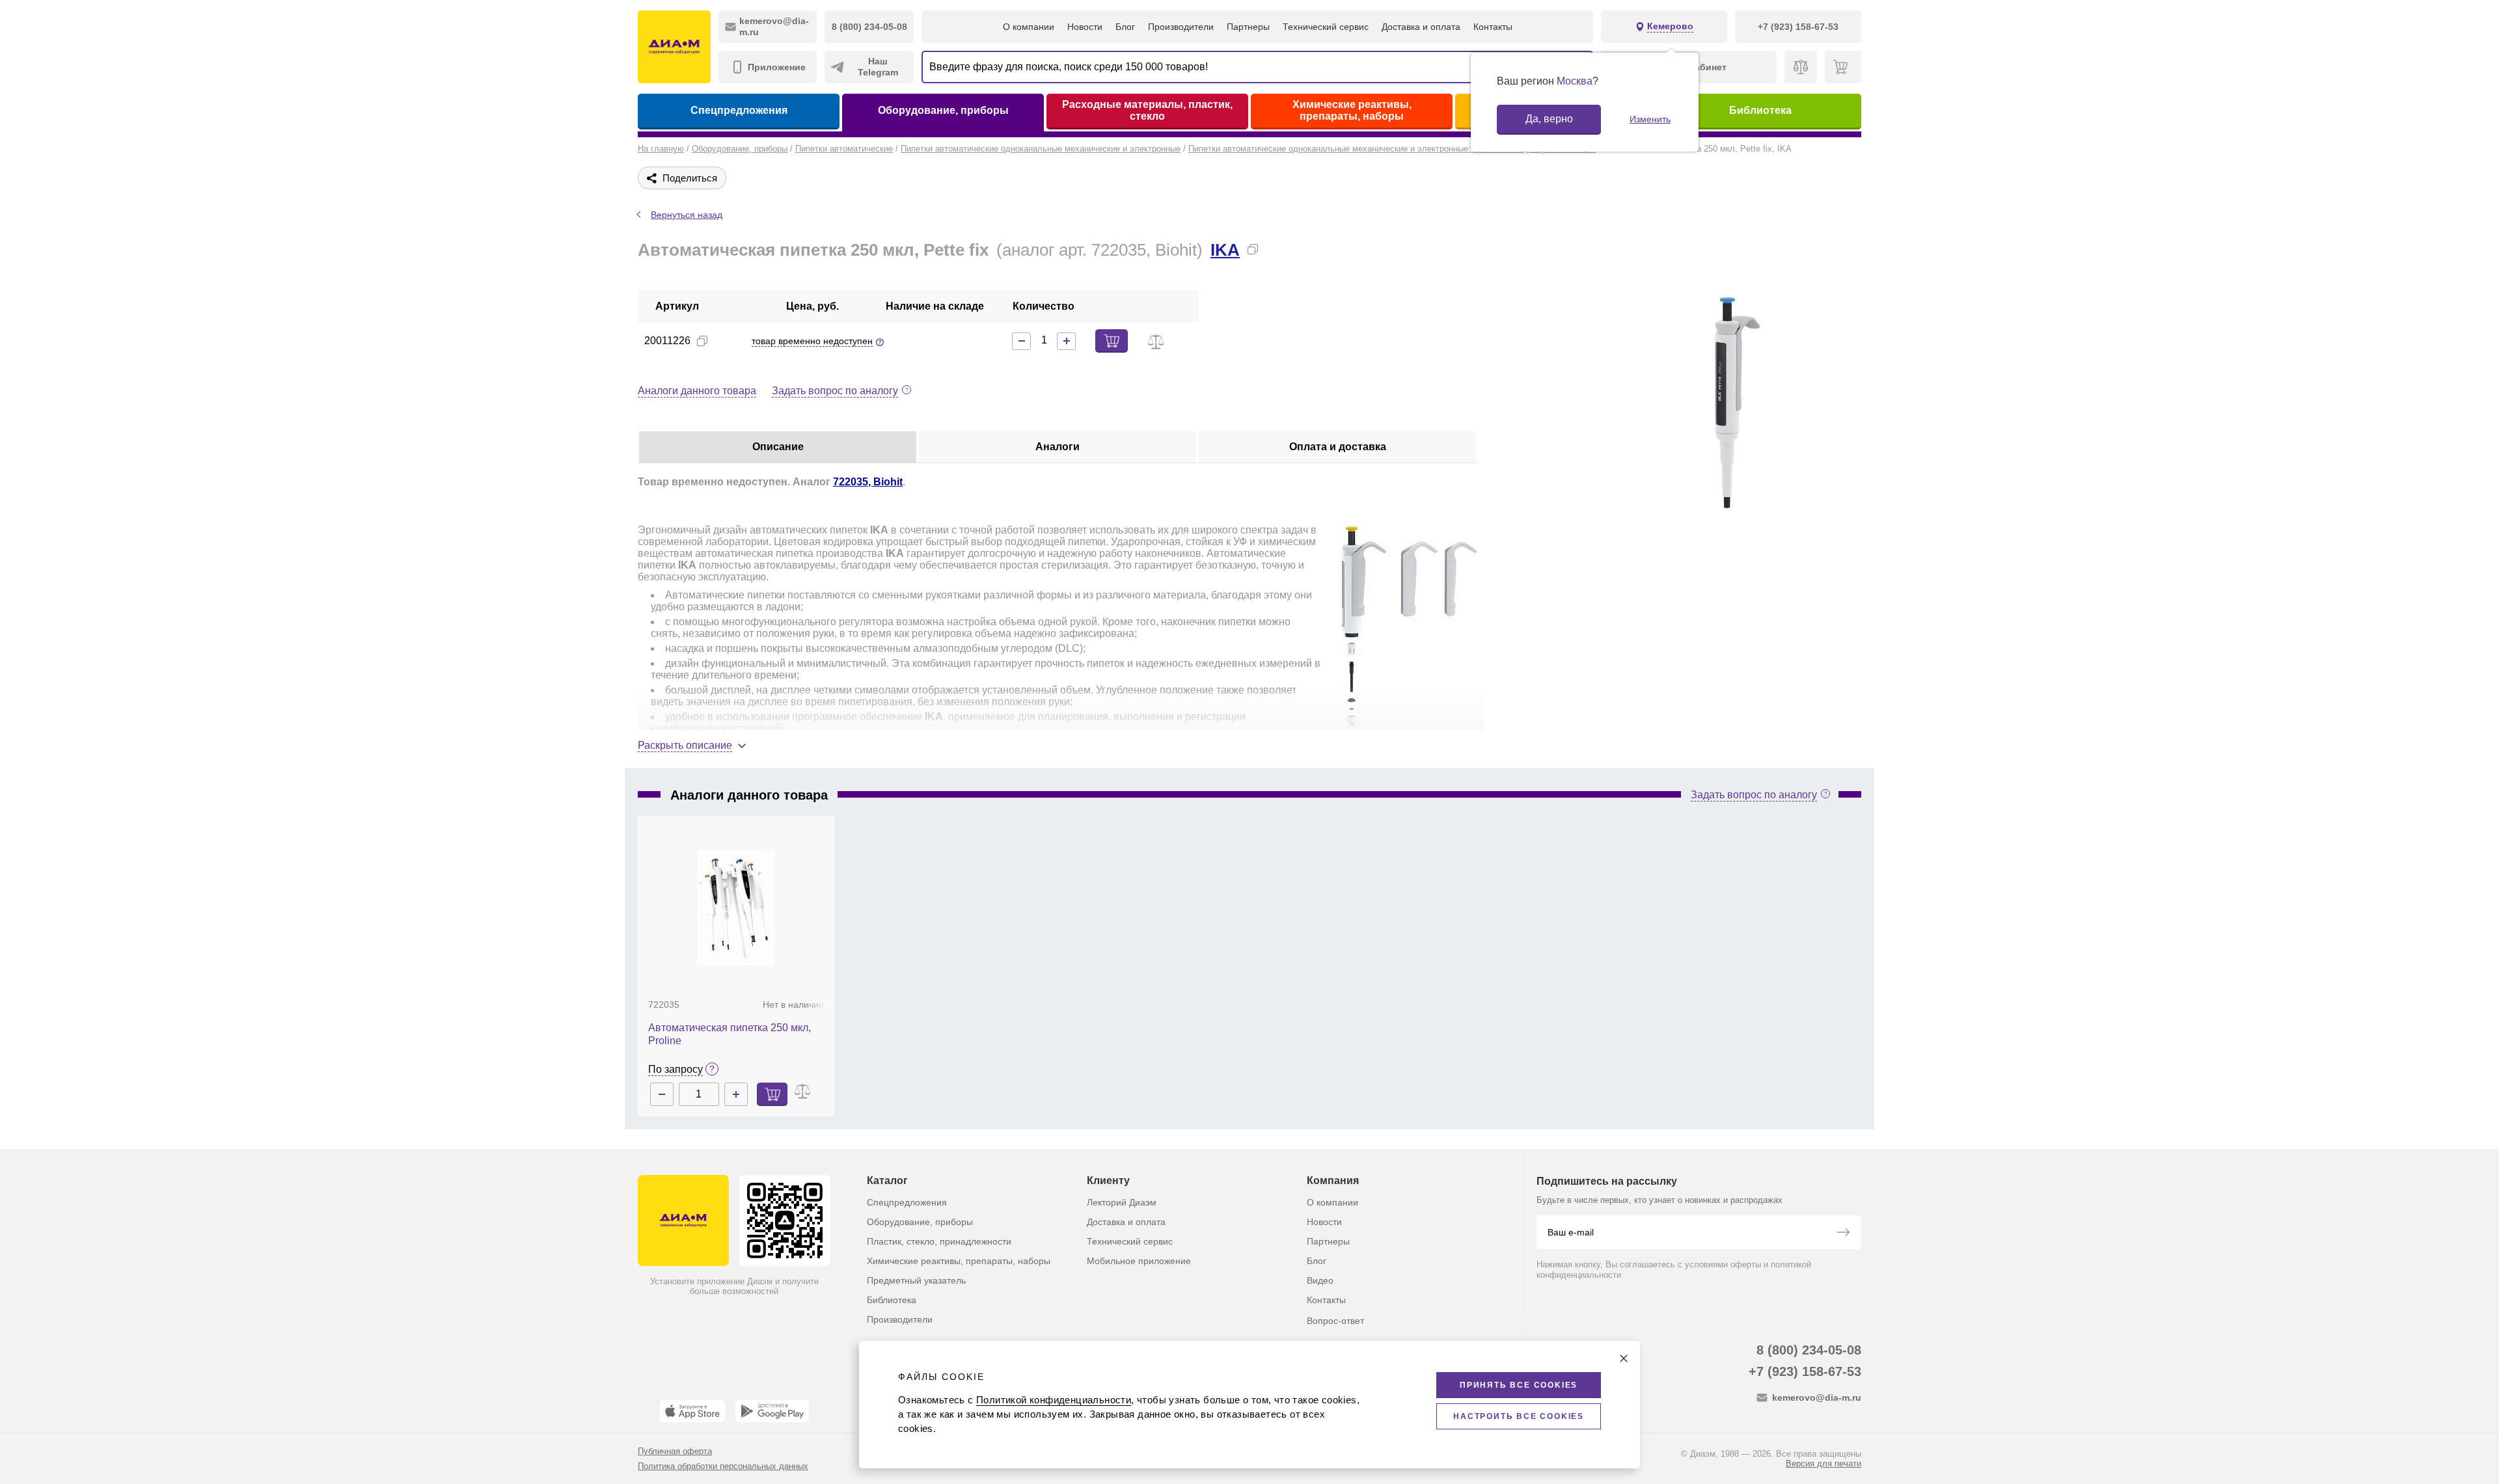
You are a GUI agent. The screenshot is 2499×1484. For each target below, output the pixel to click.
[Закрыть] (1624, 1358)
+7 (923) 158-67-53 (1805, 1371)
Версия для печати (1823, 1464)
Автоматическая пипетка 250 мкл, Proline (730, 1034)
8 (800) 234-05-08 (1809, 1350)
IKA (1225, 250)
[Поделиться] (1274, 249)
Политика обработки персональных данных (723, 1466)
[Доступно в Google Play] (772, 1411)
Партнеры (1248, 27)
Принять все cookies (1519, 1385)
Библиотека (1760, 110)
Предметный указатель (916, 1280)
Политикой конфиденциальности (1054, 1400)
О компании (1029, 27)
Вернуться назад (687, 215)
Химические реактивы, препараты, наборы (1352, 110)
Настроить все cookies (1519, 1416)
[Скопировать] (1253, 249)
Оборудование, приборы (943, 110)
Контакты (1493, 27)
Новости (1085, 27)
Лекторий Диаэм (1122, 1202)
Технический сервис (1326, 27)
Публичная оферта (675, 1451)
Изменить (1650, 119)
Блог (1125, 27)
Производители (1181, 27)
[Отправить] (1843, 1234)
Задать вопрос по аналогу (835, 391)
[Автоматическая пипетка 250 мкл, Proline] (736, 908)
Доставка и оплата (1421, 27)
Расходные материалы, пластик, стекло (1147, 110)
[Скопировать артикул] (702, 341)
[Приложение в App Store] (692, 1411)
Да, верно (1549, 119)
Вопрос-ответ (1335, 1321)
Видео (1320, 1280)
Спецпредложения (739, 110)
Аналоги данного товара (697, 391)
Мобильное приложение (1139, 1261)
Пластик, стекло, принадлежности (939, 1241)
